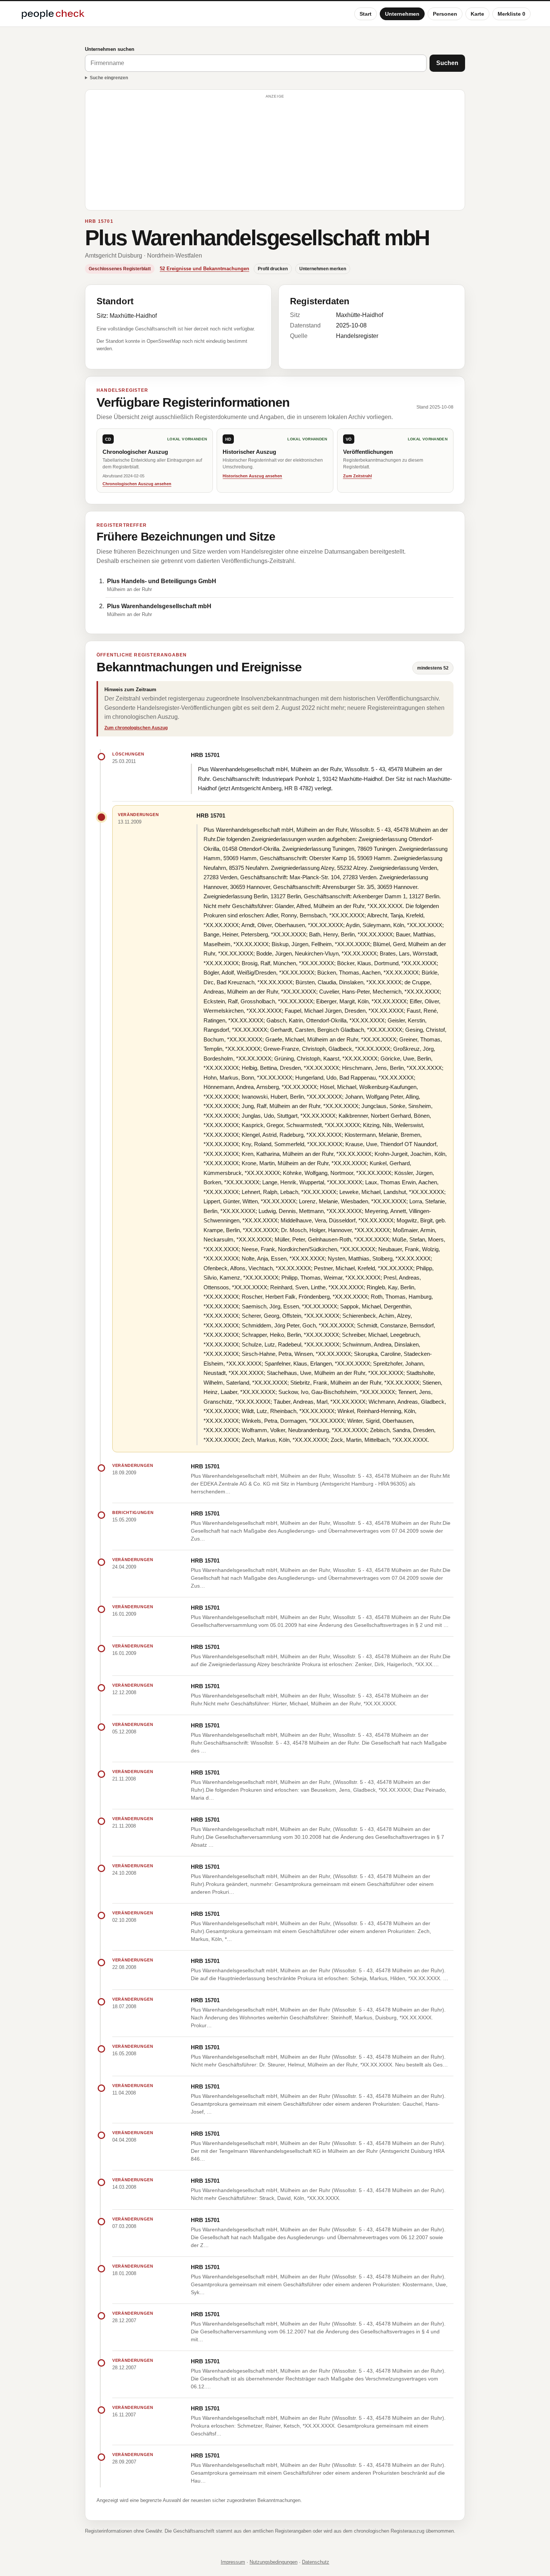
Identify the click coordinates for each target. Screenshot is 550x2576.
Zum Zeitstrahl (357, 476)
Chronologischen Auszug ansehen (137, 484)
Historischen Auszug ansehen (252, 476)
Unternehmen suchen (110, 49)
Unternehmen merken (323, 269)
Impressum (233, 2562)
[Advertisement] (275, 153)
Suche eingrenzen (109, 78)
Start (366, 14)
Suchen (447, 63)
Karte (477, 14)
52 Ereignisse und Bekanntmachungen (204, 269)
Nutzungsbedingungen (274, 2562)
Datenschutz (316, 2562)
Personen (445, 14)
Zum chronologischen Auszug (136, 728)
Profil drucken (273, 269)
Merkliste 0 (511, 14)
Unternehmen (402, 14)
